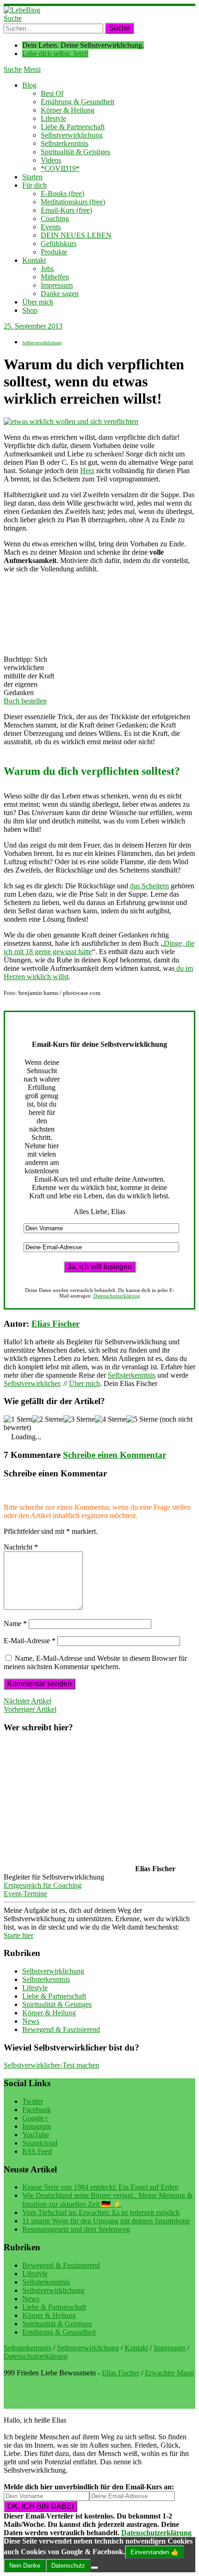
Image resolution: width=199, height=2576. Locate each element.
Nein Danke (25, 2566)
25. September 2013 (33, 326)
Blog (29, 85)
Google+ (35, 2118)
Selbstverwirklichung (72, 135)
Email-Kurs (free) (66, 210)
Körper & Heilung (68, 110)
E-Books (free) (62, 193)
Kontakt (34, 260)
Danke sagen (60, 294)
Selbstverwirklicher (32, 1383)
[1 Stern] (18, 1419)
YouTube (36, 2135)
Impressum (57, 285)
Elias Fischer (56, 1324)
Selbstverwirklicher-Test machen (51, 2065)
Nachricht (21, 1547)
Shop (30, 310)
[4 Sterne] (111, 1419)
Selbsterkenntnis (65, 143)
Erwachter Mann (169, 2373)
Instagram (37, 2126)
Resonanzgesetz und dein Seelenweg (76, 2229)
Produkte (54, 252)
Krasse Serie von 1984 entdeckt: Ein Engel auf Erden (100, 2187)
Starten (32, 177)
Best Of (52, 93)
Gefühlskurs (59, 244)
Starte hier (19, 1935)
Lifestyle (53, 118)
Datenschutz (68, 2566)
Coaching (55, 218)
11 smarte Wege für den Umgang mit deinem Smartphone (106, 2221)
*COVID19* (60, 168)
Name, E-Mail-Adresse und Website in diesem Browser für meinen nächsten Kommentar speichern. (95, 1662)
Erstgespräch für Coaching (43, 1885)
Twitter (33, 2101)
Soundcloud (40, 2143)
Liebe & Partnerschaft (73, 127)
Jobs (47, 269)
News (31, 2021)
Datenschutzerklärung (117, 1296)
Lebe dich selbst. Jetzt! (55, 54)
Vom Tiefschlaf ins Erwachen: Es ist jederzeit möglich (101, 2212)
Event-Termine (25, 1894)
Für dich (34, 185)
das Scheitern (149, 886)
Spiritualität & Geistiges (75, 152)
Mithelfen (55, 277)
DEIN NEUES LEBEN (76, 235)
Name (15, 1623)
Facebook (37, 2110)
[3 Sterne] (79, 1419)
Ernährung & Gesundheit (78, 102)
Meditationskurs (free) (73, 202)
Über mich (38, 302)
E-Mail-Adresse (30, 1641)
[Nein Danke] (94, 2568)
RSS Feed (37, 2151)
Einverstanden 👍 (155, 2552)
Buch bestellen (25, 701)
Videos (51, 160)
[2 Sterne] (48, 1419)
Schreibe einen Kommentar (115, 1455)
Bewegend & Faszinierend (61, 2029)
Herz (87, 471)
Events (51, 227)
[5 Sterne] (142, 1419)
